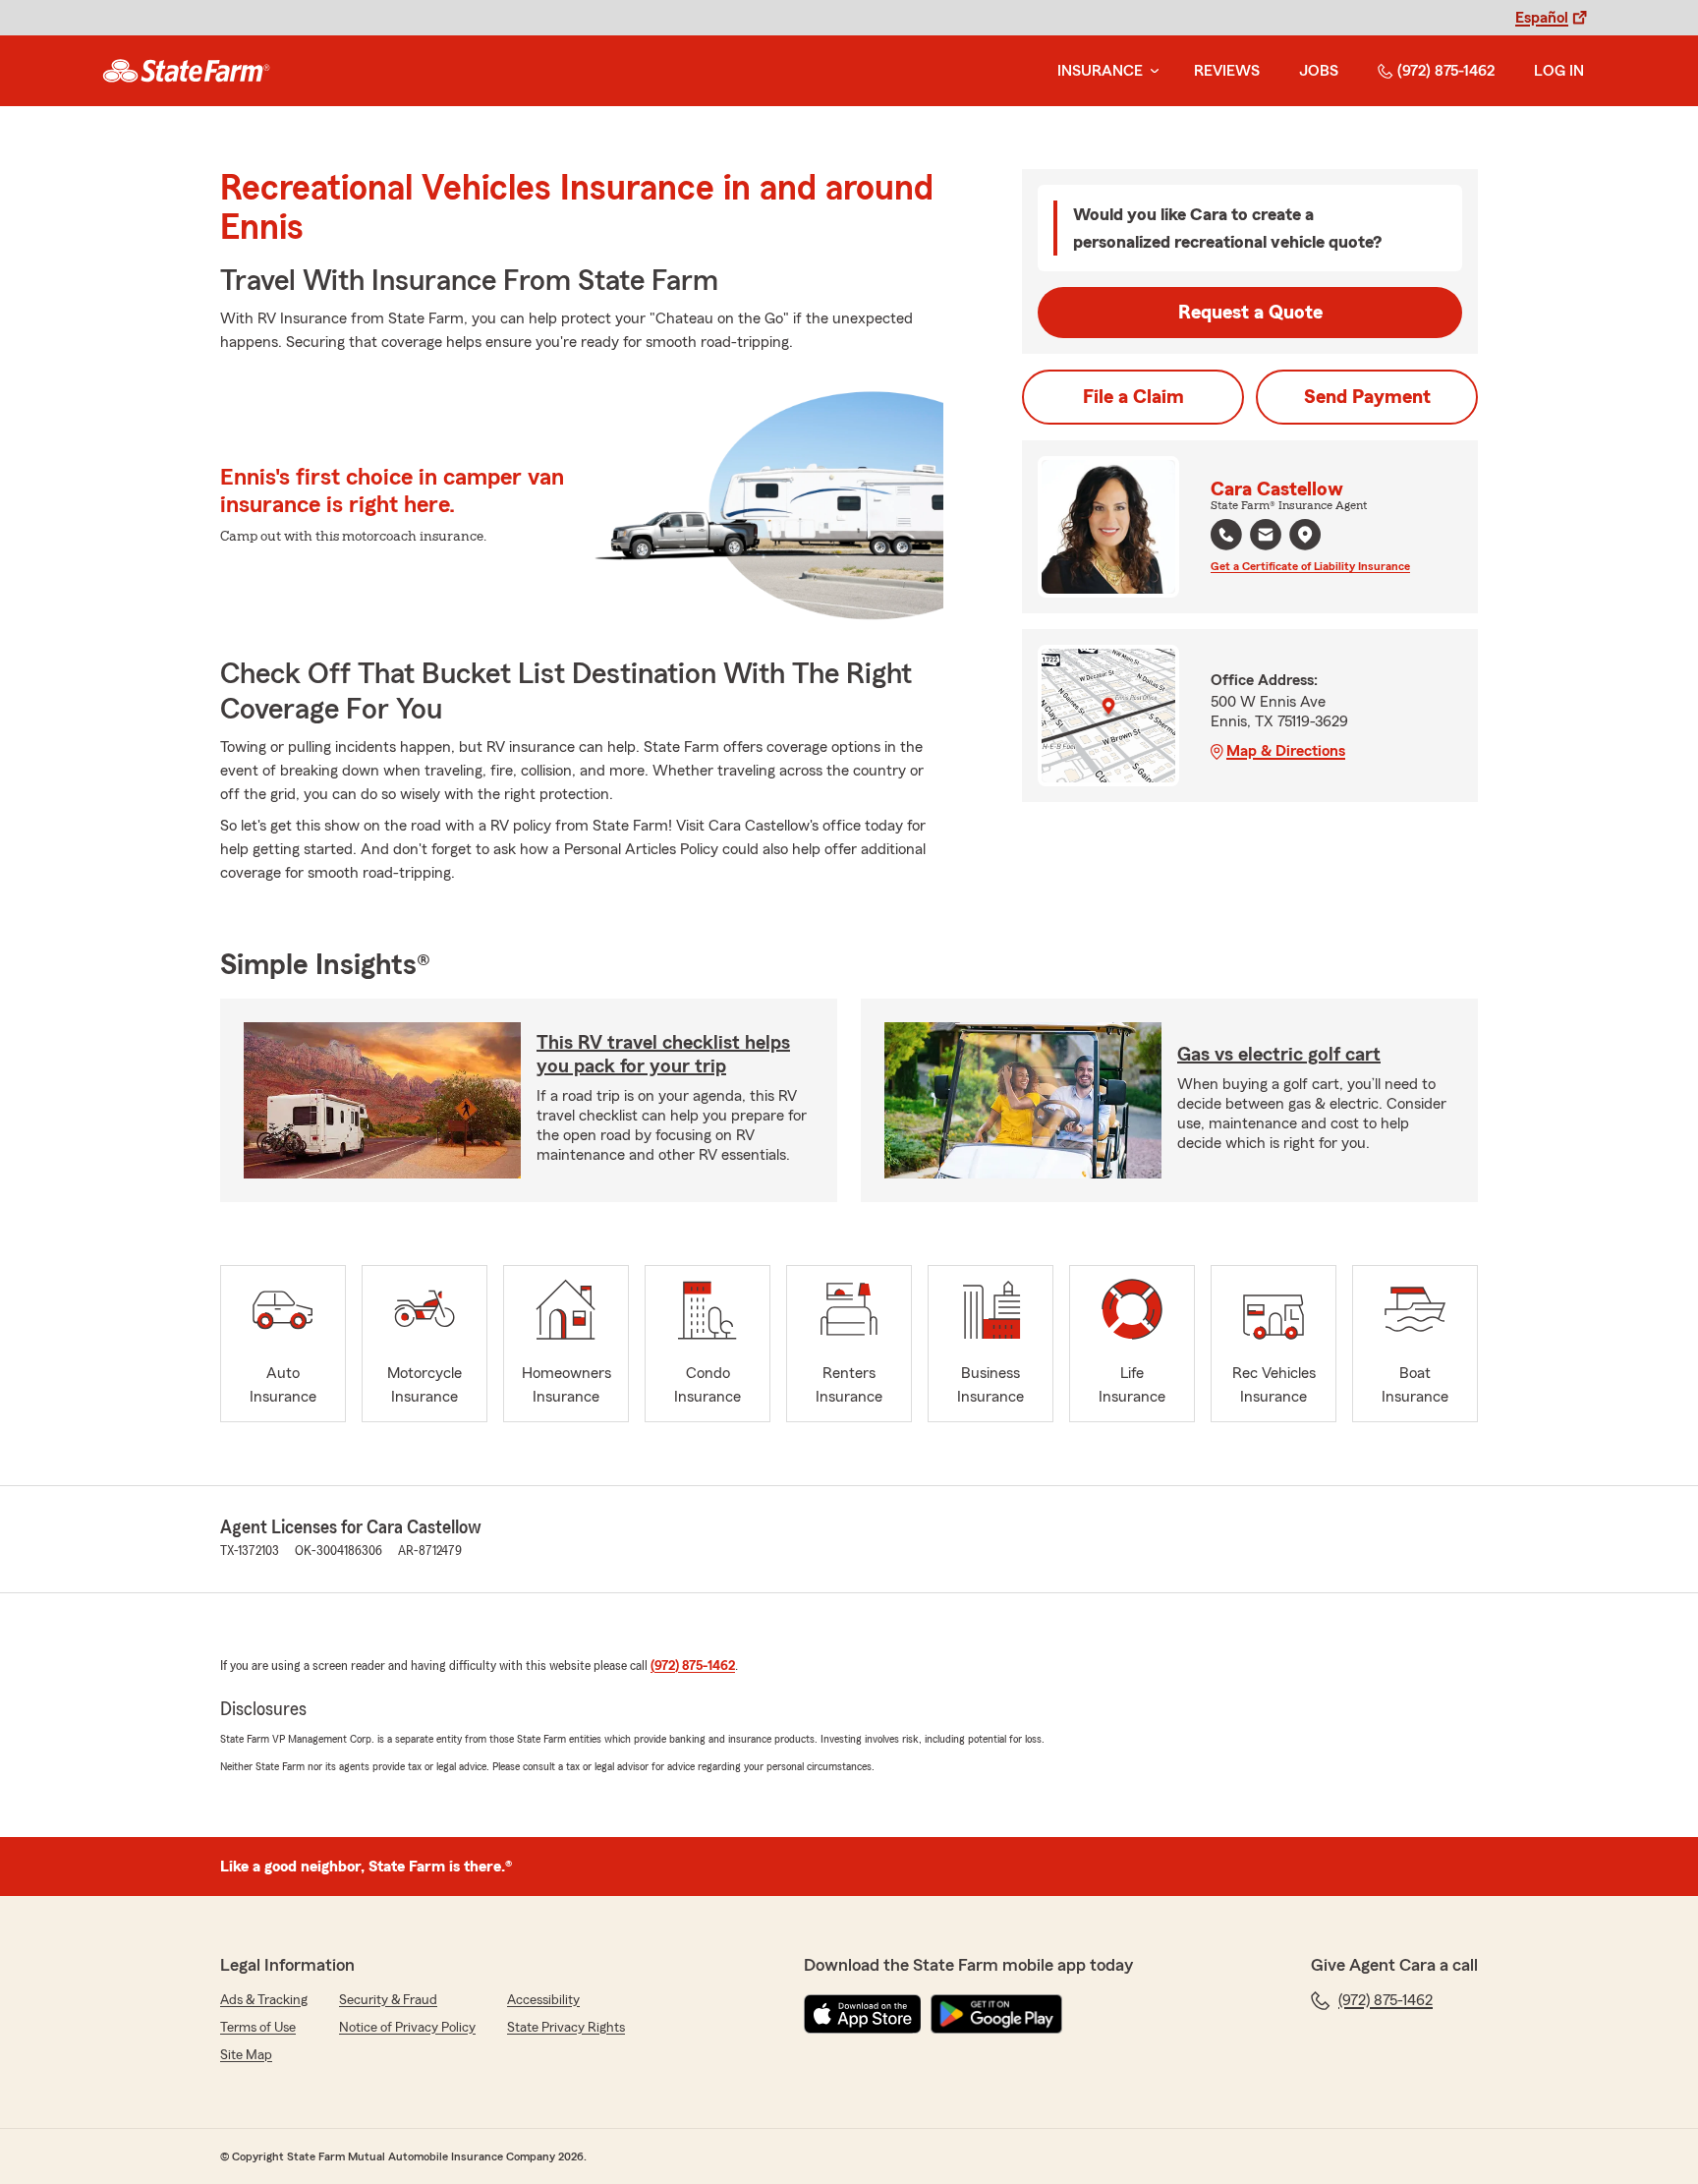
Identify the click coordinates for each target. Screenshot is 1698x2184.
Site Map (246, 2055)
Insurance (1100, 71)
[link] (186, 71)
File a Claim (1133, 397)
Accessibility (543, 2000)
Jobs (1319, 71)
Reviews (1227, 71)
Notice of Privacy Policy (407, 2028)
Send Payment (1367, 397)
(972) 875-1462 (1446, 71)
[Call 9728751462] (1226, 535)
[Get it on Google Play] (996, 2014)
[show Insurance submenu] (1151, 71)
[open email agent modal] (1266, 537)
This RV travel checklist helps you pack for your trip (663, 1055)
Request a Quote (1250, 313)
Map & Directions (1286, 751)
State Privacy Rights (566, 2028)
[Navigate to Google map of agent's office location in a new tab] (1305, 535)
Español (1542, 18)
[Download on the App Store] (863, 2014)
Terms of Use (258, 2028)
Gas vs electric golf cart (1279, 1055)
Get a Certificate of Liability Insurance (1310, 566)
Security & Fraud (388, 2000)
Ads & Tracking (264, 2000)
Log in (1559, 71)
